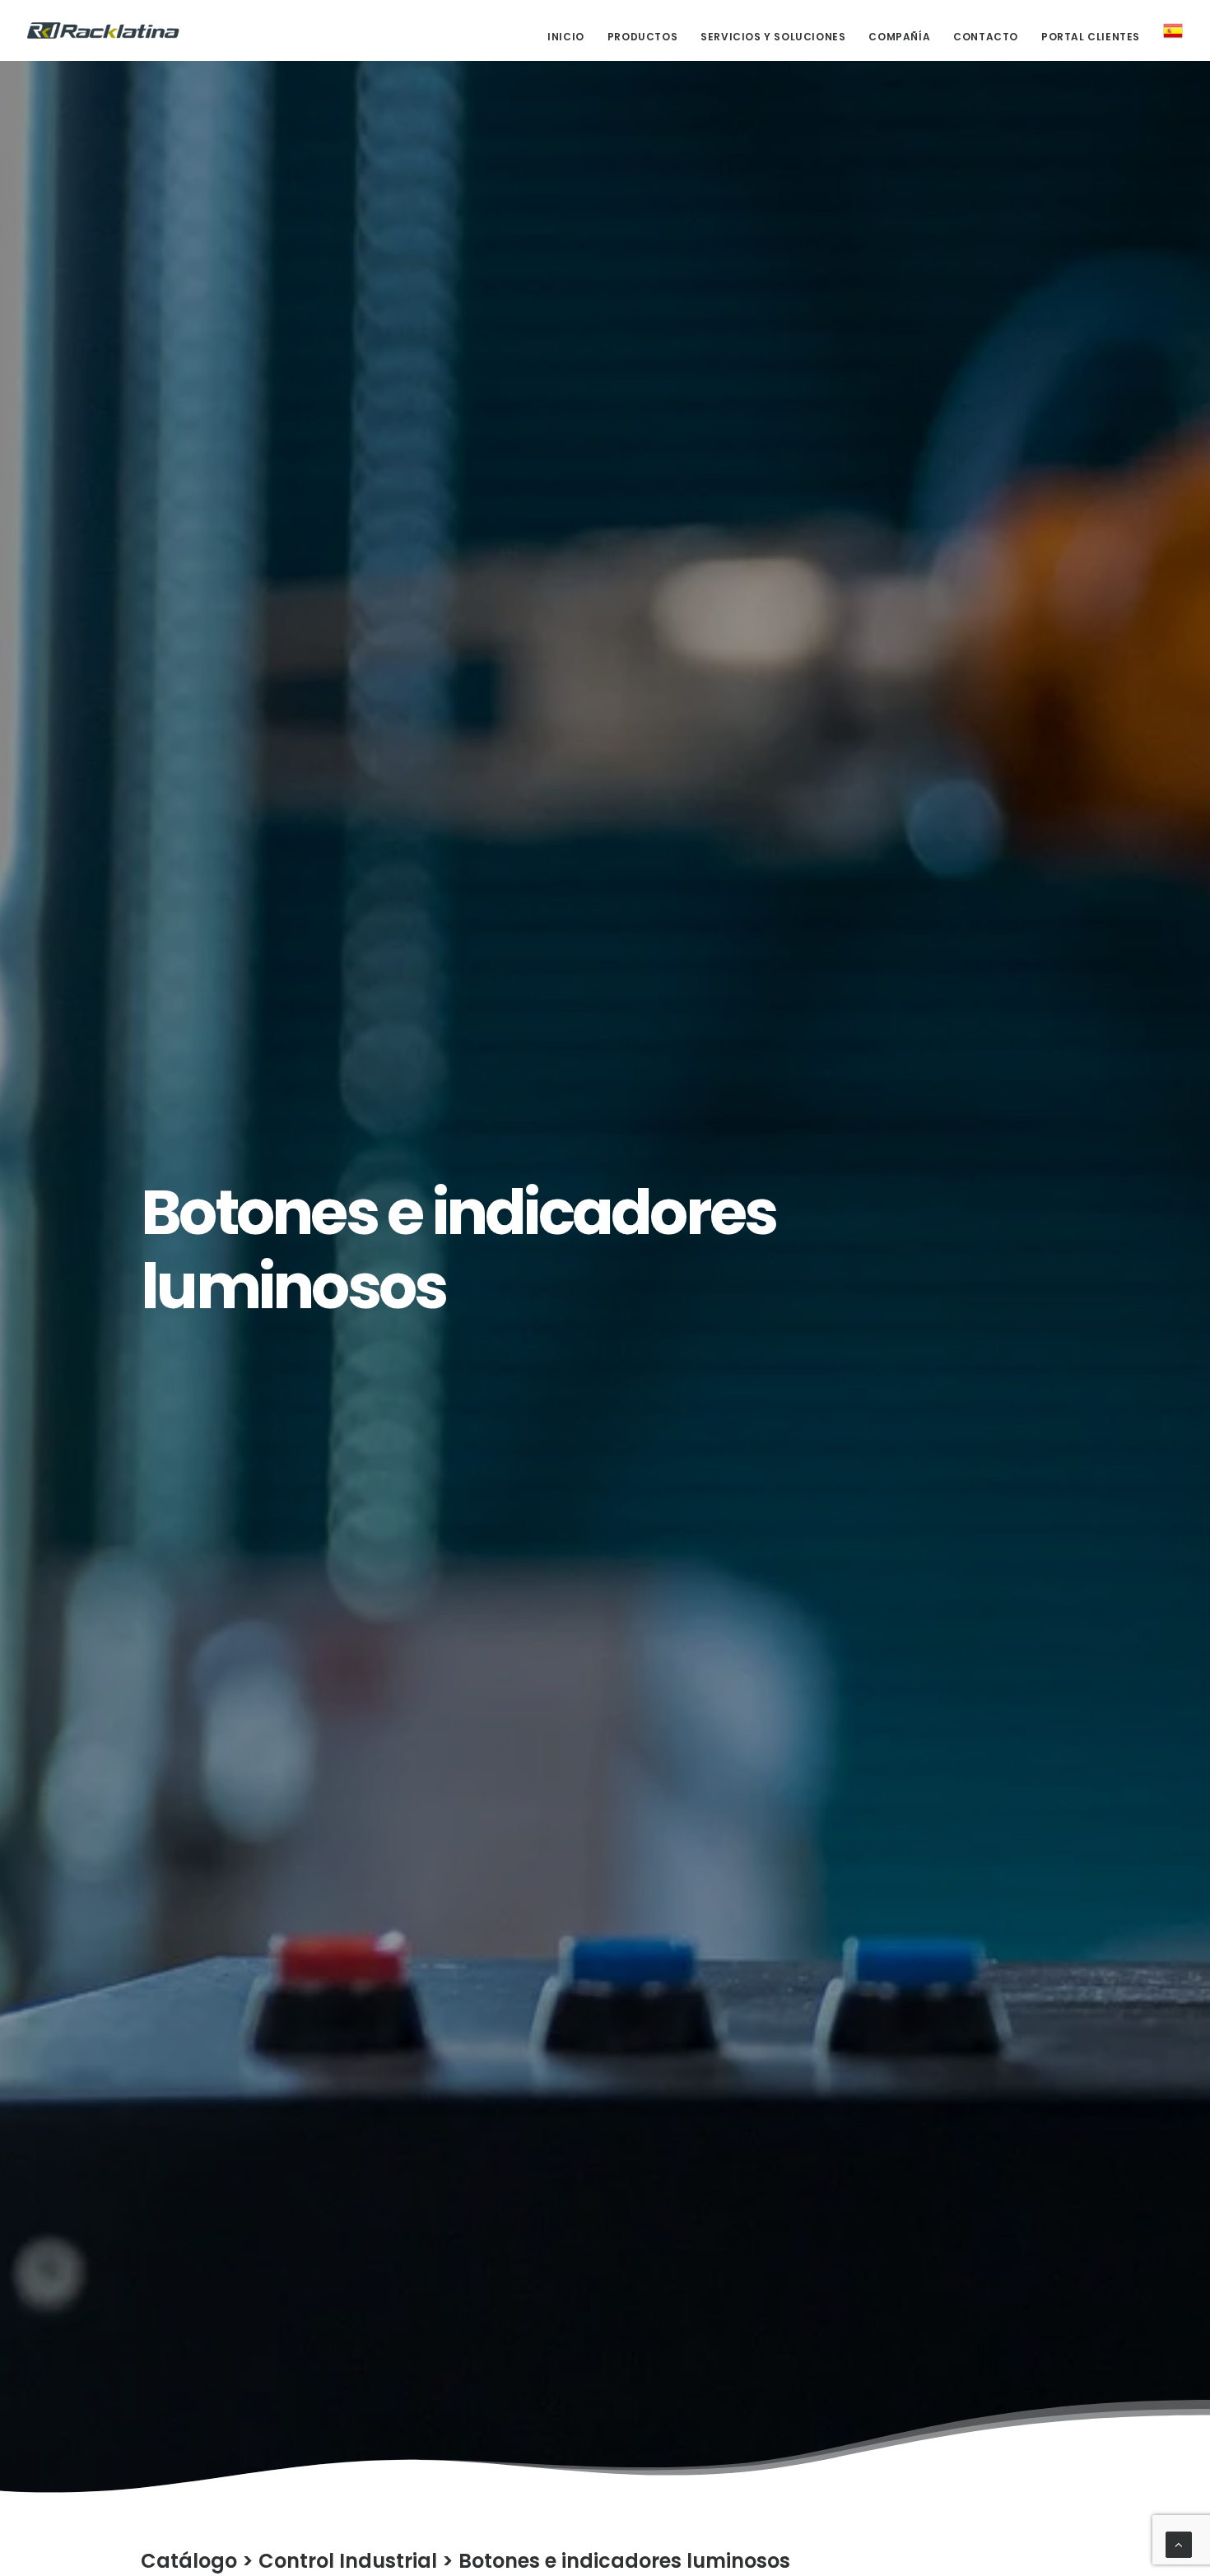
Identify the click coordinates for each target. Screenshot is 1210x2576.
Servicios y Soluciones (773, 37)
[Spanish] (1167, 30)
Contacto (986, 37)
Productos (642, 37)
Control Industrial (348, 2561)
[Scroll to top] (1179, 2543)
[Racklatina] (103, 30)
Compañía (899, 37)
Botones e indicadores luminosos (624, 2561)
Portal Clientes (1091, 37)
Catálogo (189, 2561)
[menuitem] (572, 37)
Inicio (566, 37)
